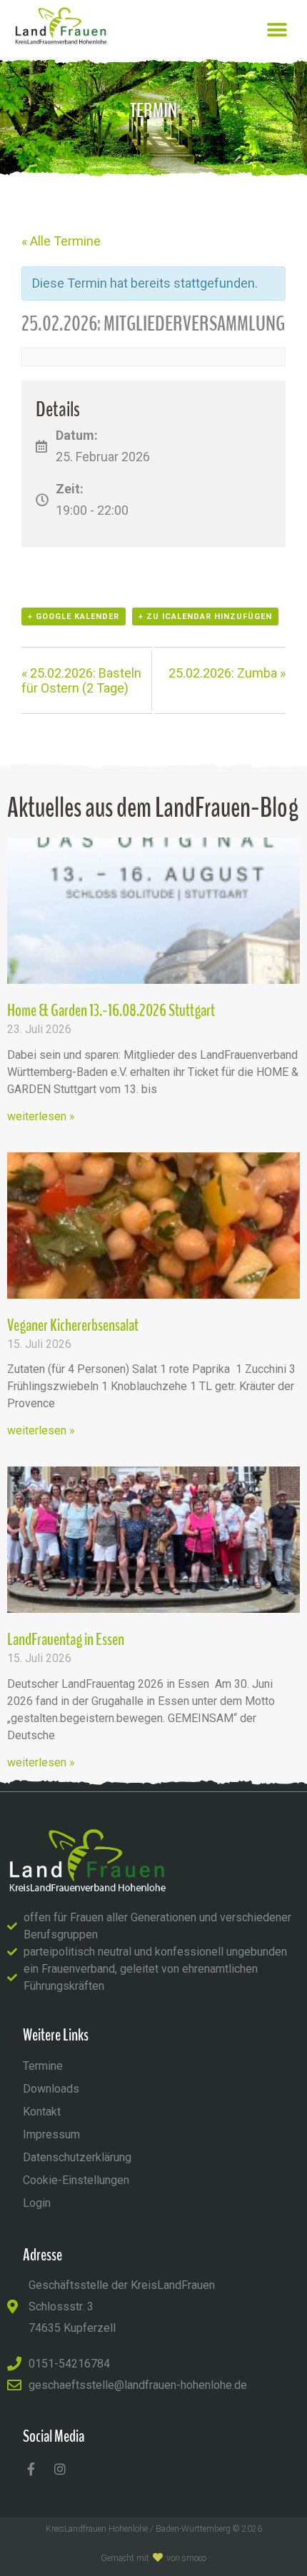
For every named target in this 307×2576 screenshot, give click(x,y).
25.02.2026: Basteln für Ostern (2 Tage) (81, 680)
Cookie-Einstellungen (76, 2180)
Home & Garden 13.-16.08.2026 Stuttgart (111, 1010)
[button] (277, 30)
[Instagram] (60, 2469)
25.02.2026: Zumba (227, 673)
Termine (43, 2066)
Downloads (51, 2089)
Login (37, 2203)
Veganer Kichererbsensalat (73, 1325)
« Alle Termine (61, 241)
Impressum (51, 2134)
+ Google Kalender (74, 617)
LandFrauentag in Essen (66, 1639)
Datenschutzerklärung (77, 2157)
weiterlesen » (41, 1116)
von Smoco (186, 2558)
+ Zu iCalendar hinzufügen (205, 617)
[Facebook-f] (31, 2469)
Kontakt (42, 2112)
